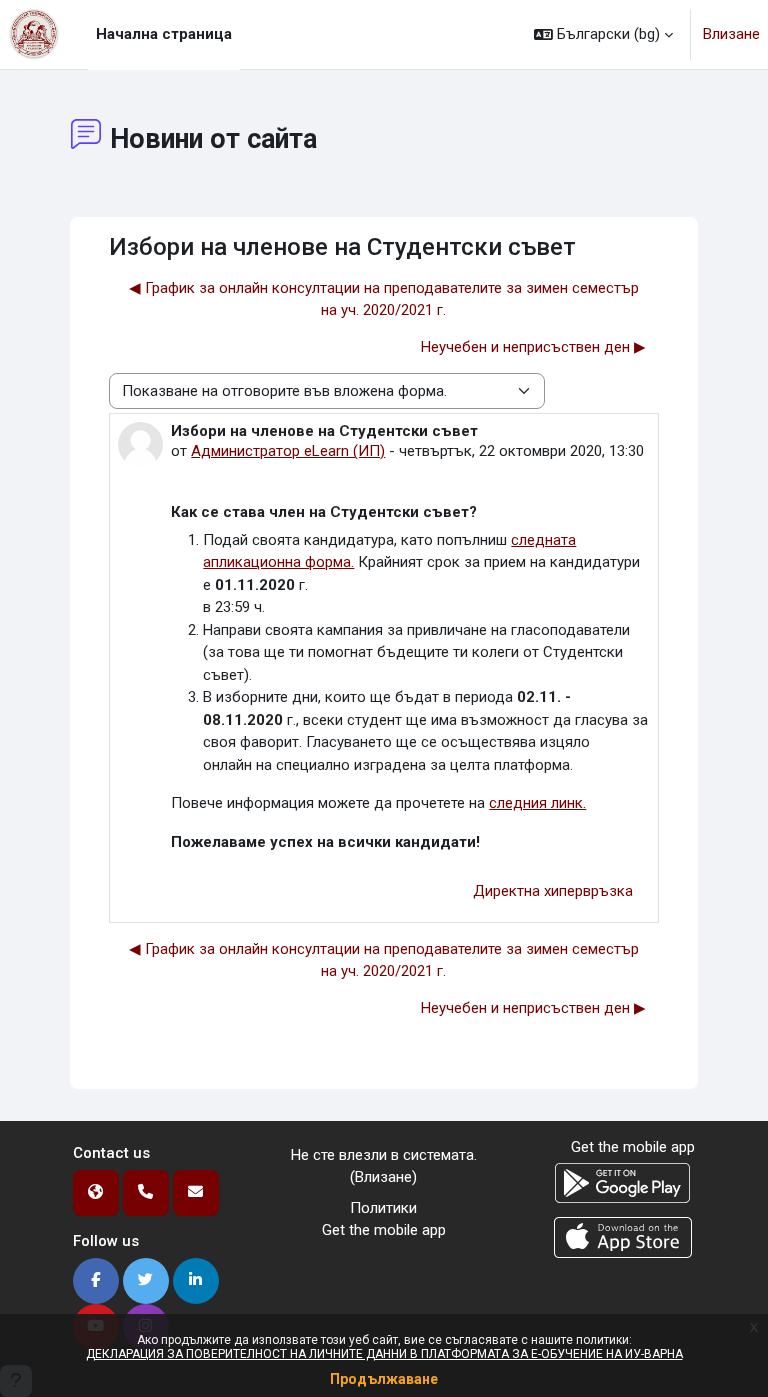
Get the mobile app (384, 1230)
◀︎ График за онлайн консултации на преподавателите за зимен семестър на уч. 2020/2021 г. (384, 299)
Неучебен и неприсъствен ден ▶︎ (533, 347)
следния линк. (537, 803)
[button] (603, 34)
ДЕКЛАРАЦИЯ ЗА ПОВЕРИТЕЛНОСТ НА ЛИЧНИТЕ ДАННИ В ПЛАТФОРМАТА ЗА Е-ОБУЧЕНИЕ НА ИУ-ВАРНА (384, 1354)
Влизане (731, 34)
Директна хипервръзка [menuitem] (553, 891)
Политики (383, 1208)
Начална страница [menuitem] (164, 34)
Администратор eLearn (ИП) (288, 451)
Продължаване (384, 1379)
